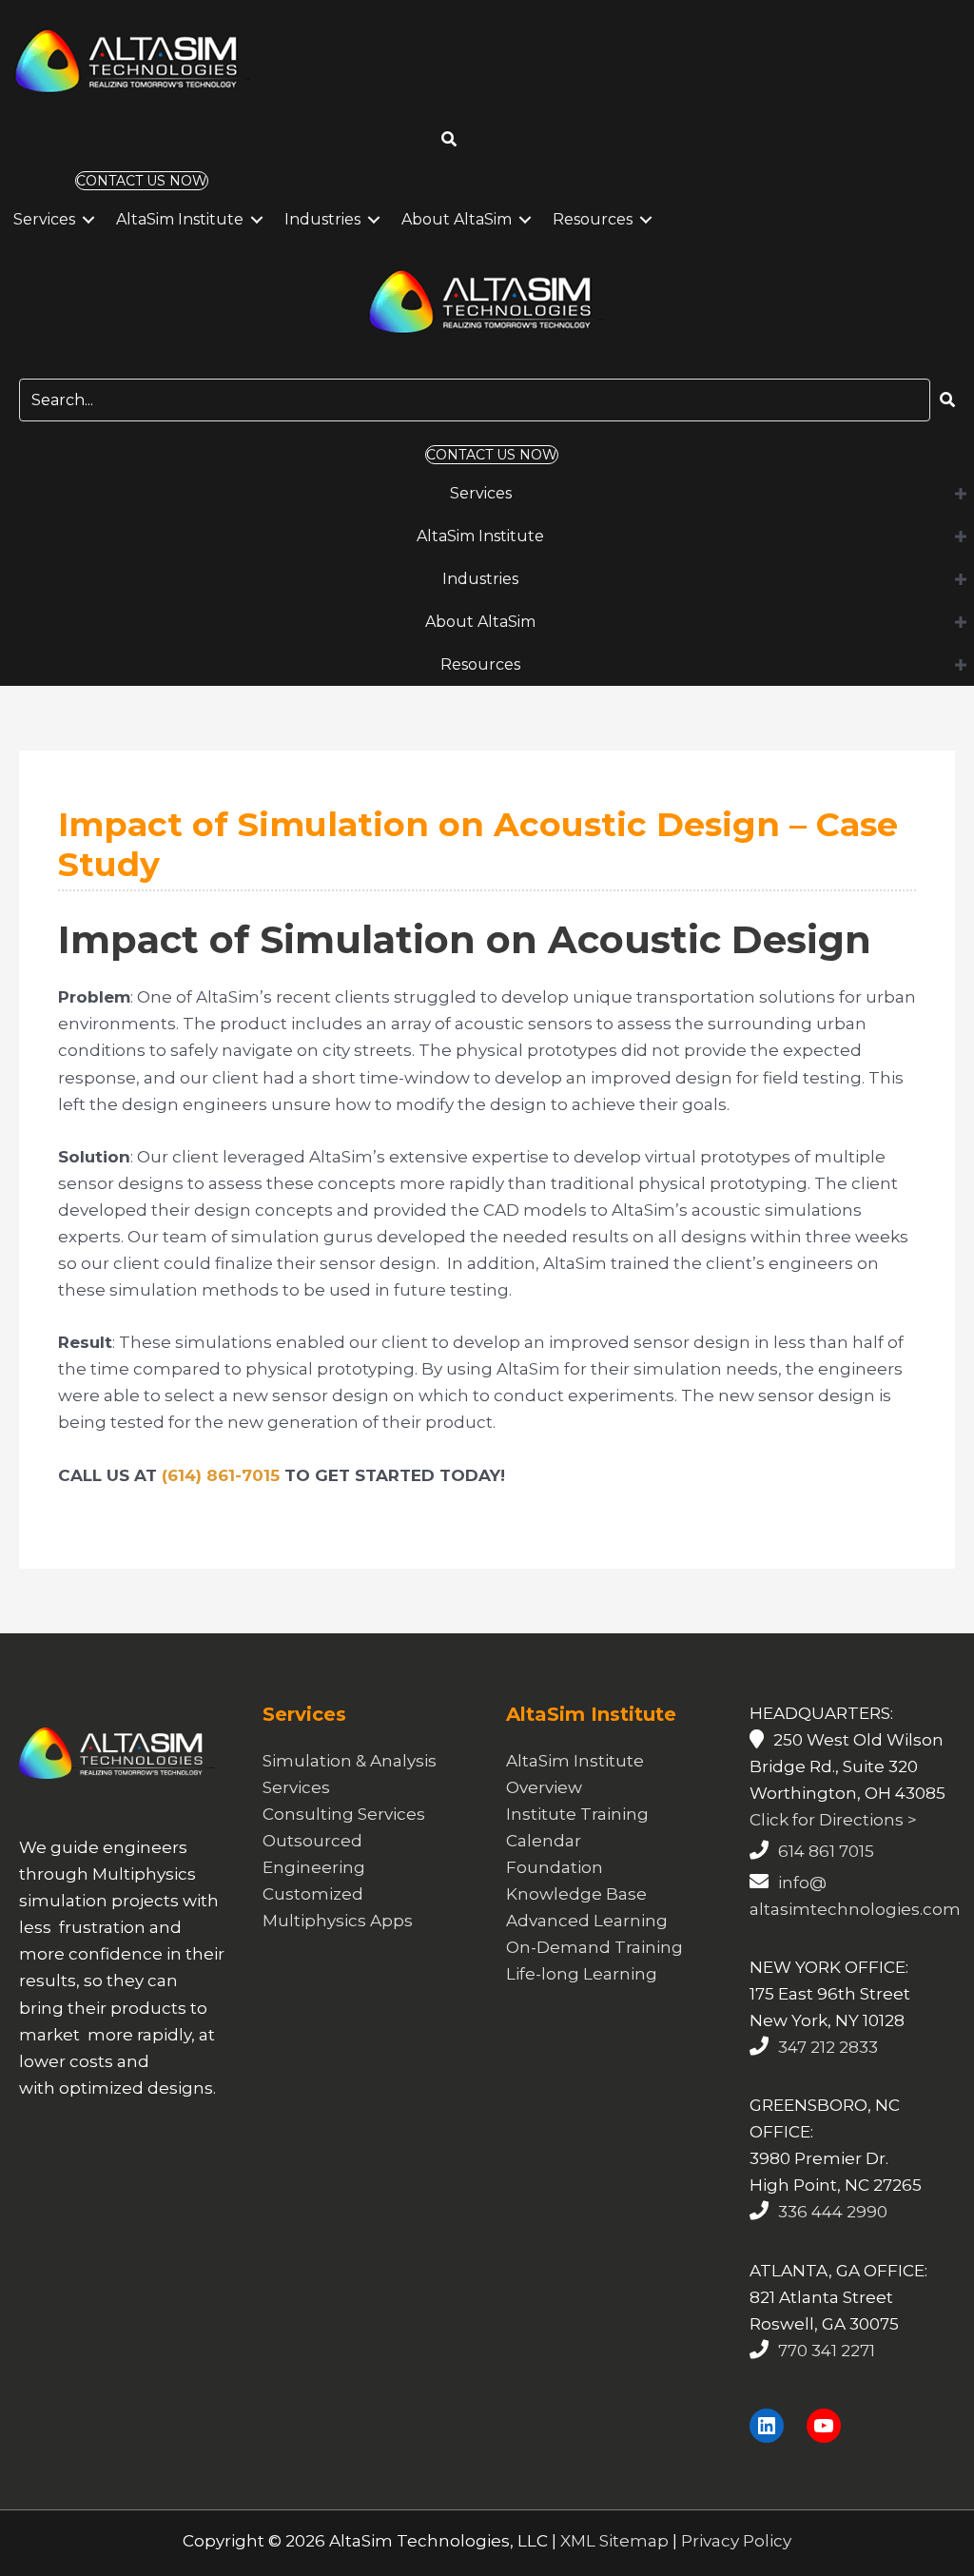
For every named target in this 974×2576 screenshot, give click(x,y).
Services (44, 219)
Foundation (555, 1867)
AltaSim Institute (180, 219)
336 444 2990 (833, 2212)
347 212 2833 (828, 2047)
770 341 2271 (827, 2351)
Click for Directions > (833, 1820)
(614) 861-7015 (221, 1475)
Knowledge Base (576, 1894)
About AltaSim (457, 219)
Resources (593, 219)
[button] (449, 139)
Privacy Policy (736, 2541)
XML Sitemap (614, 2541)
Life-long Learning (582, 1974)
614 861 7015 (826, 1851)
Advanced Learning (587, 1921)
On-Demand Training (594, 1947)
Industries (322, 219)
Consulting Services (344, 1814)
